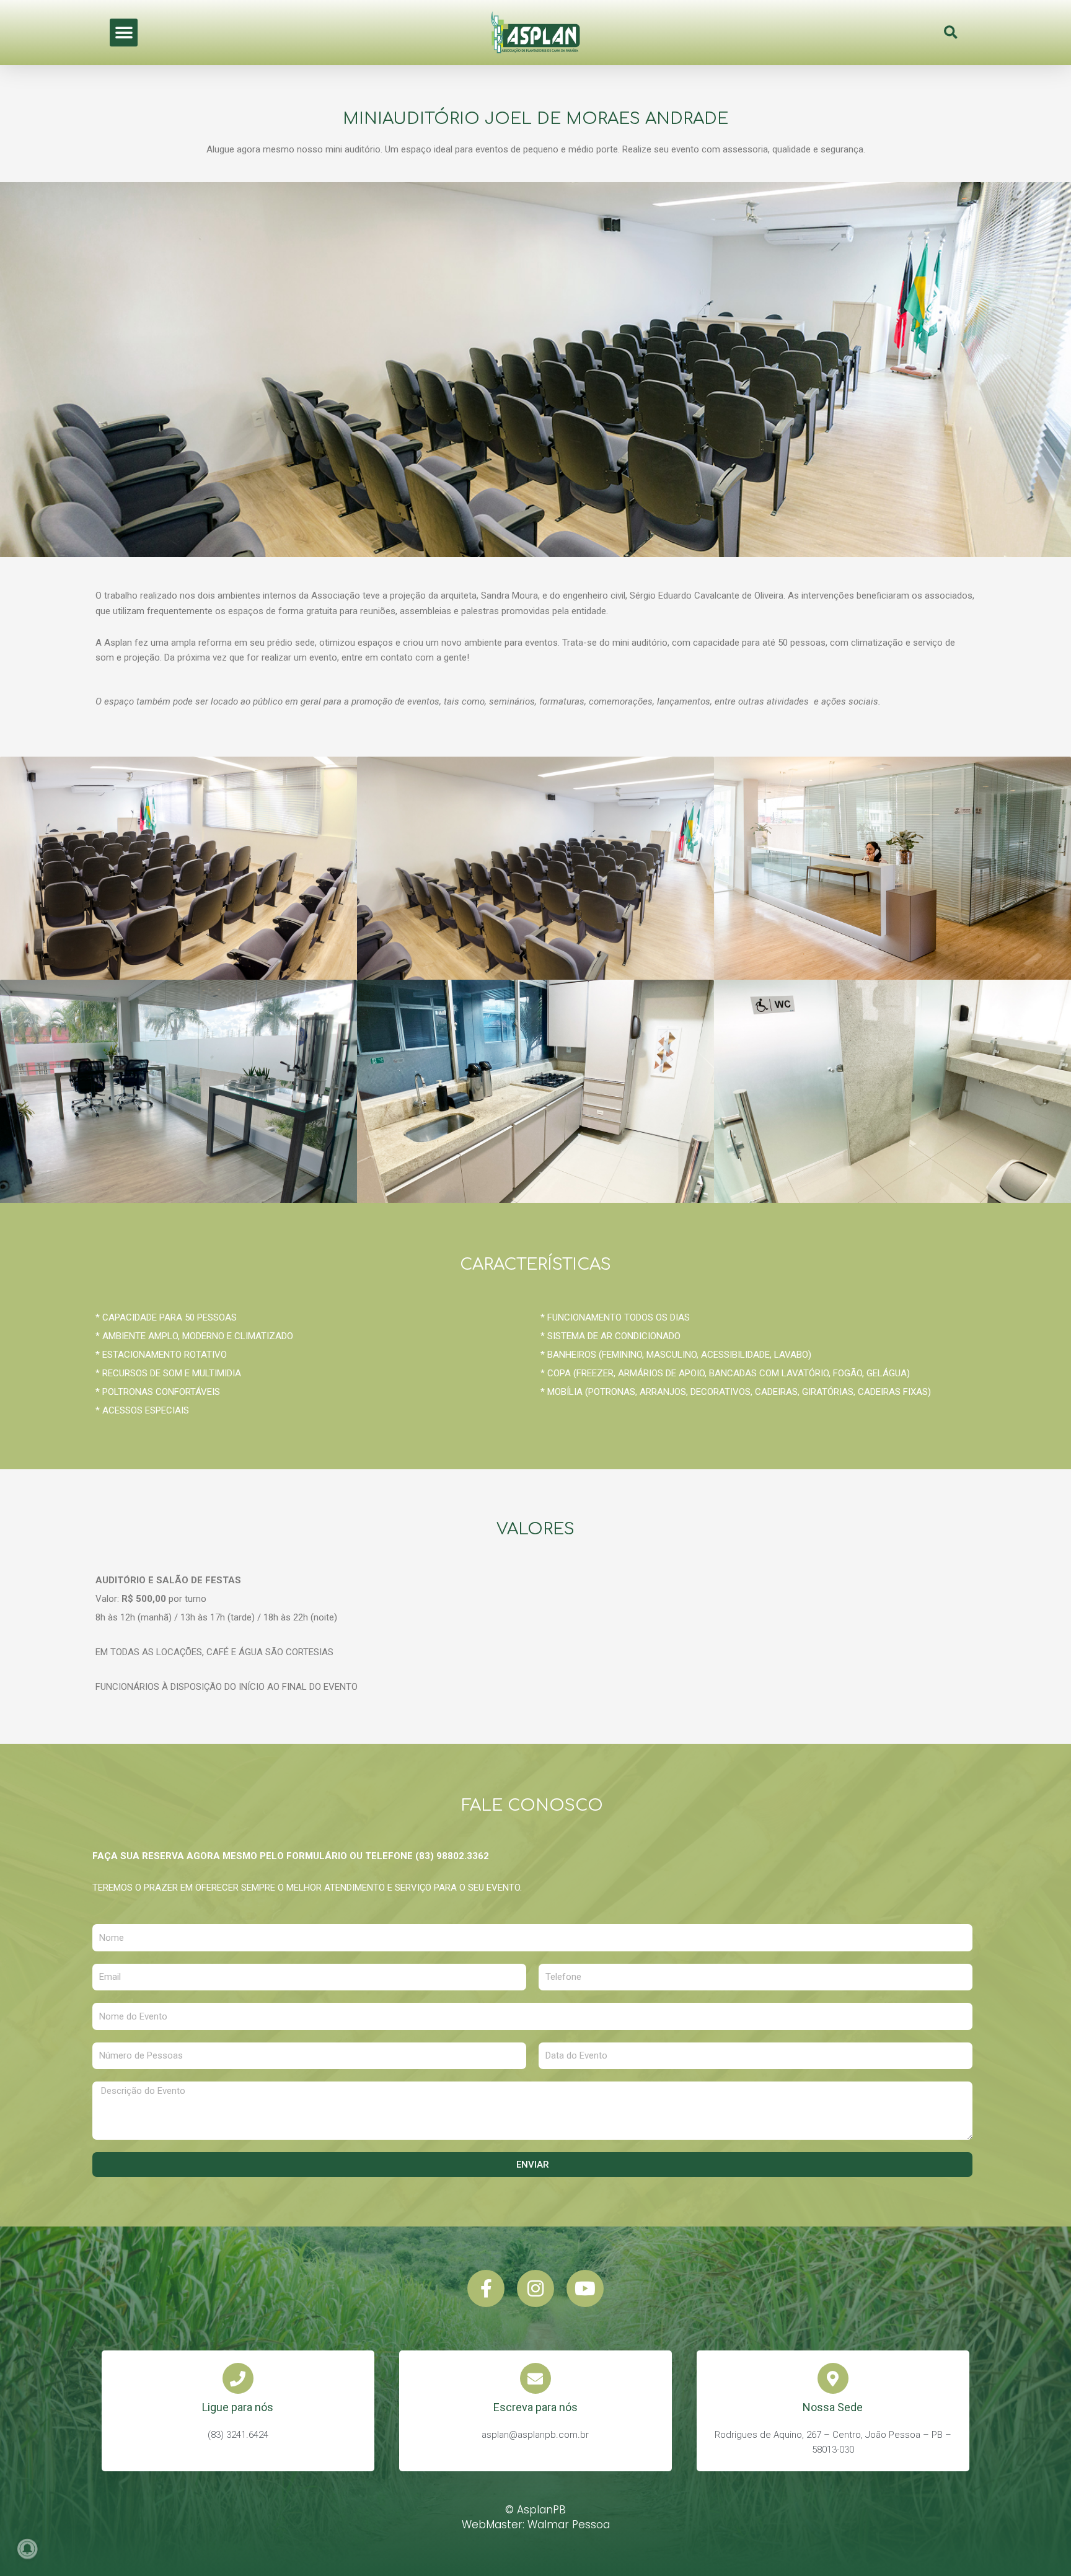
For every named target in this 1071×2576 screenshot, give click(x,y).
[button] (124, 33)
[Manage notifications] (27, 2549)
